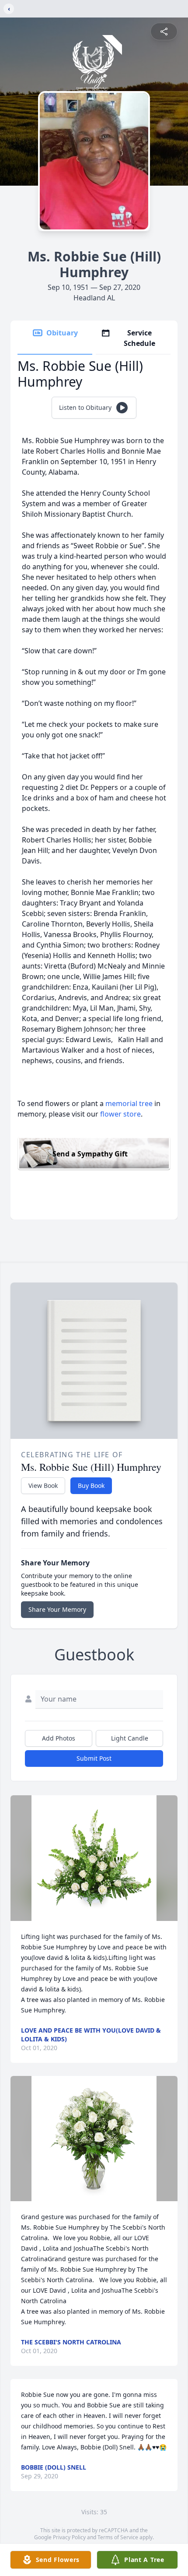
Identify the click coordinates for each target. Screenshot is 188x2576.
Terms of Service (118, 2537)
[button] (94, 1858)
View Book (43, 1485)
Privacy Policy (69, 2537)
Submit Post (94, 1758)
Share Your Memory (57, 1609)
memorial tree (129, 1103)
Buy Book (91, 1485)
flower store (120, 1114)
